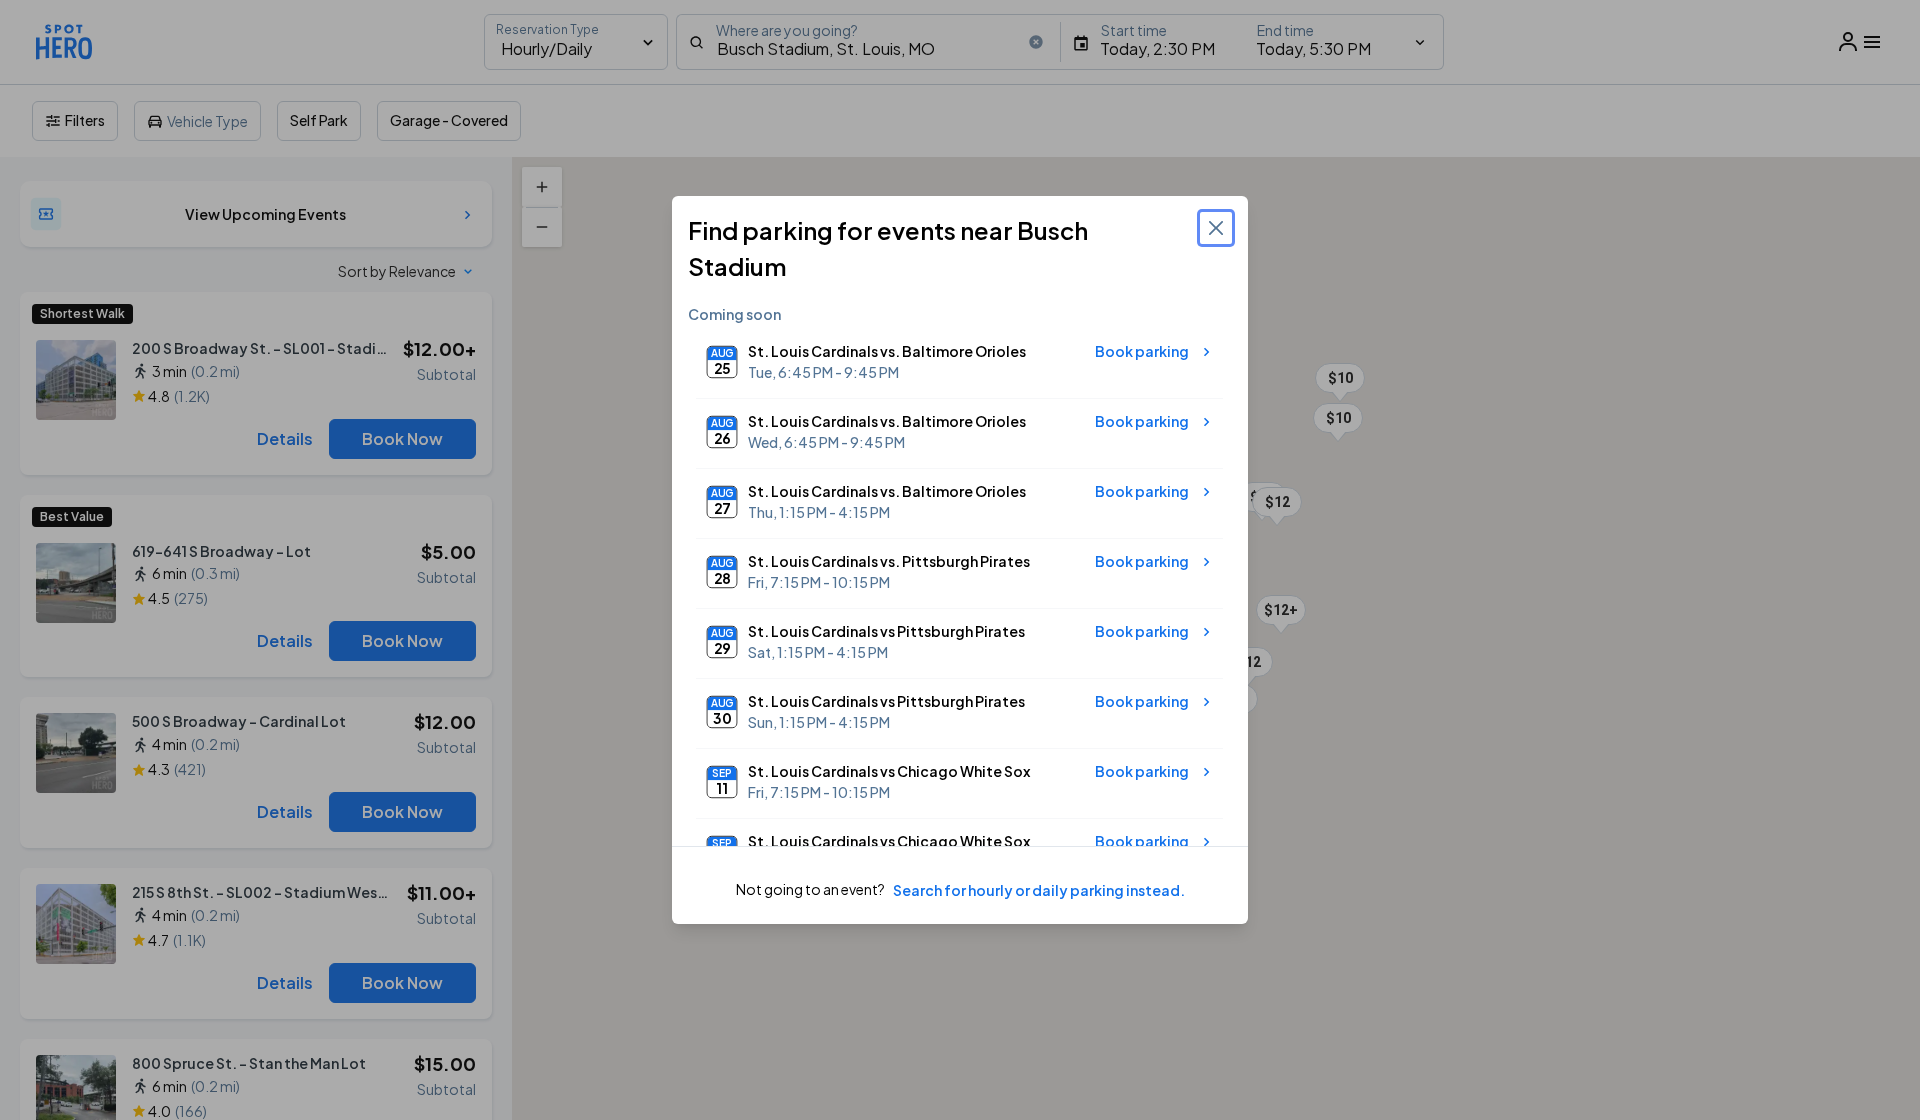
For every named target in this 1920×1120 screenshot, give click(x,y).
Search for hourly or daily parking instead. (1039, 890)
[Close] (1216, 228)
